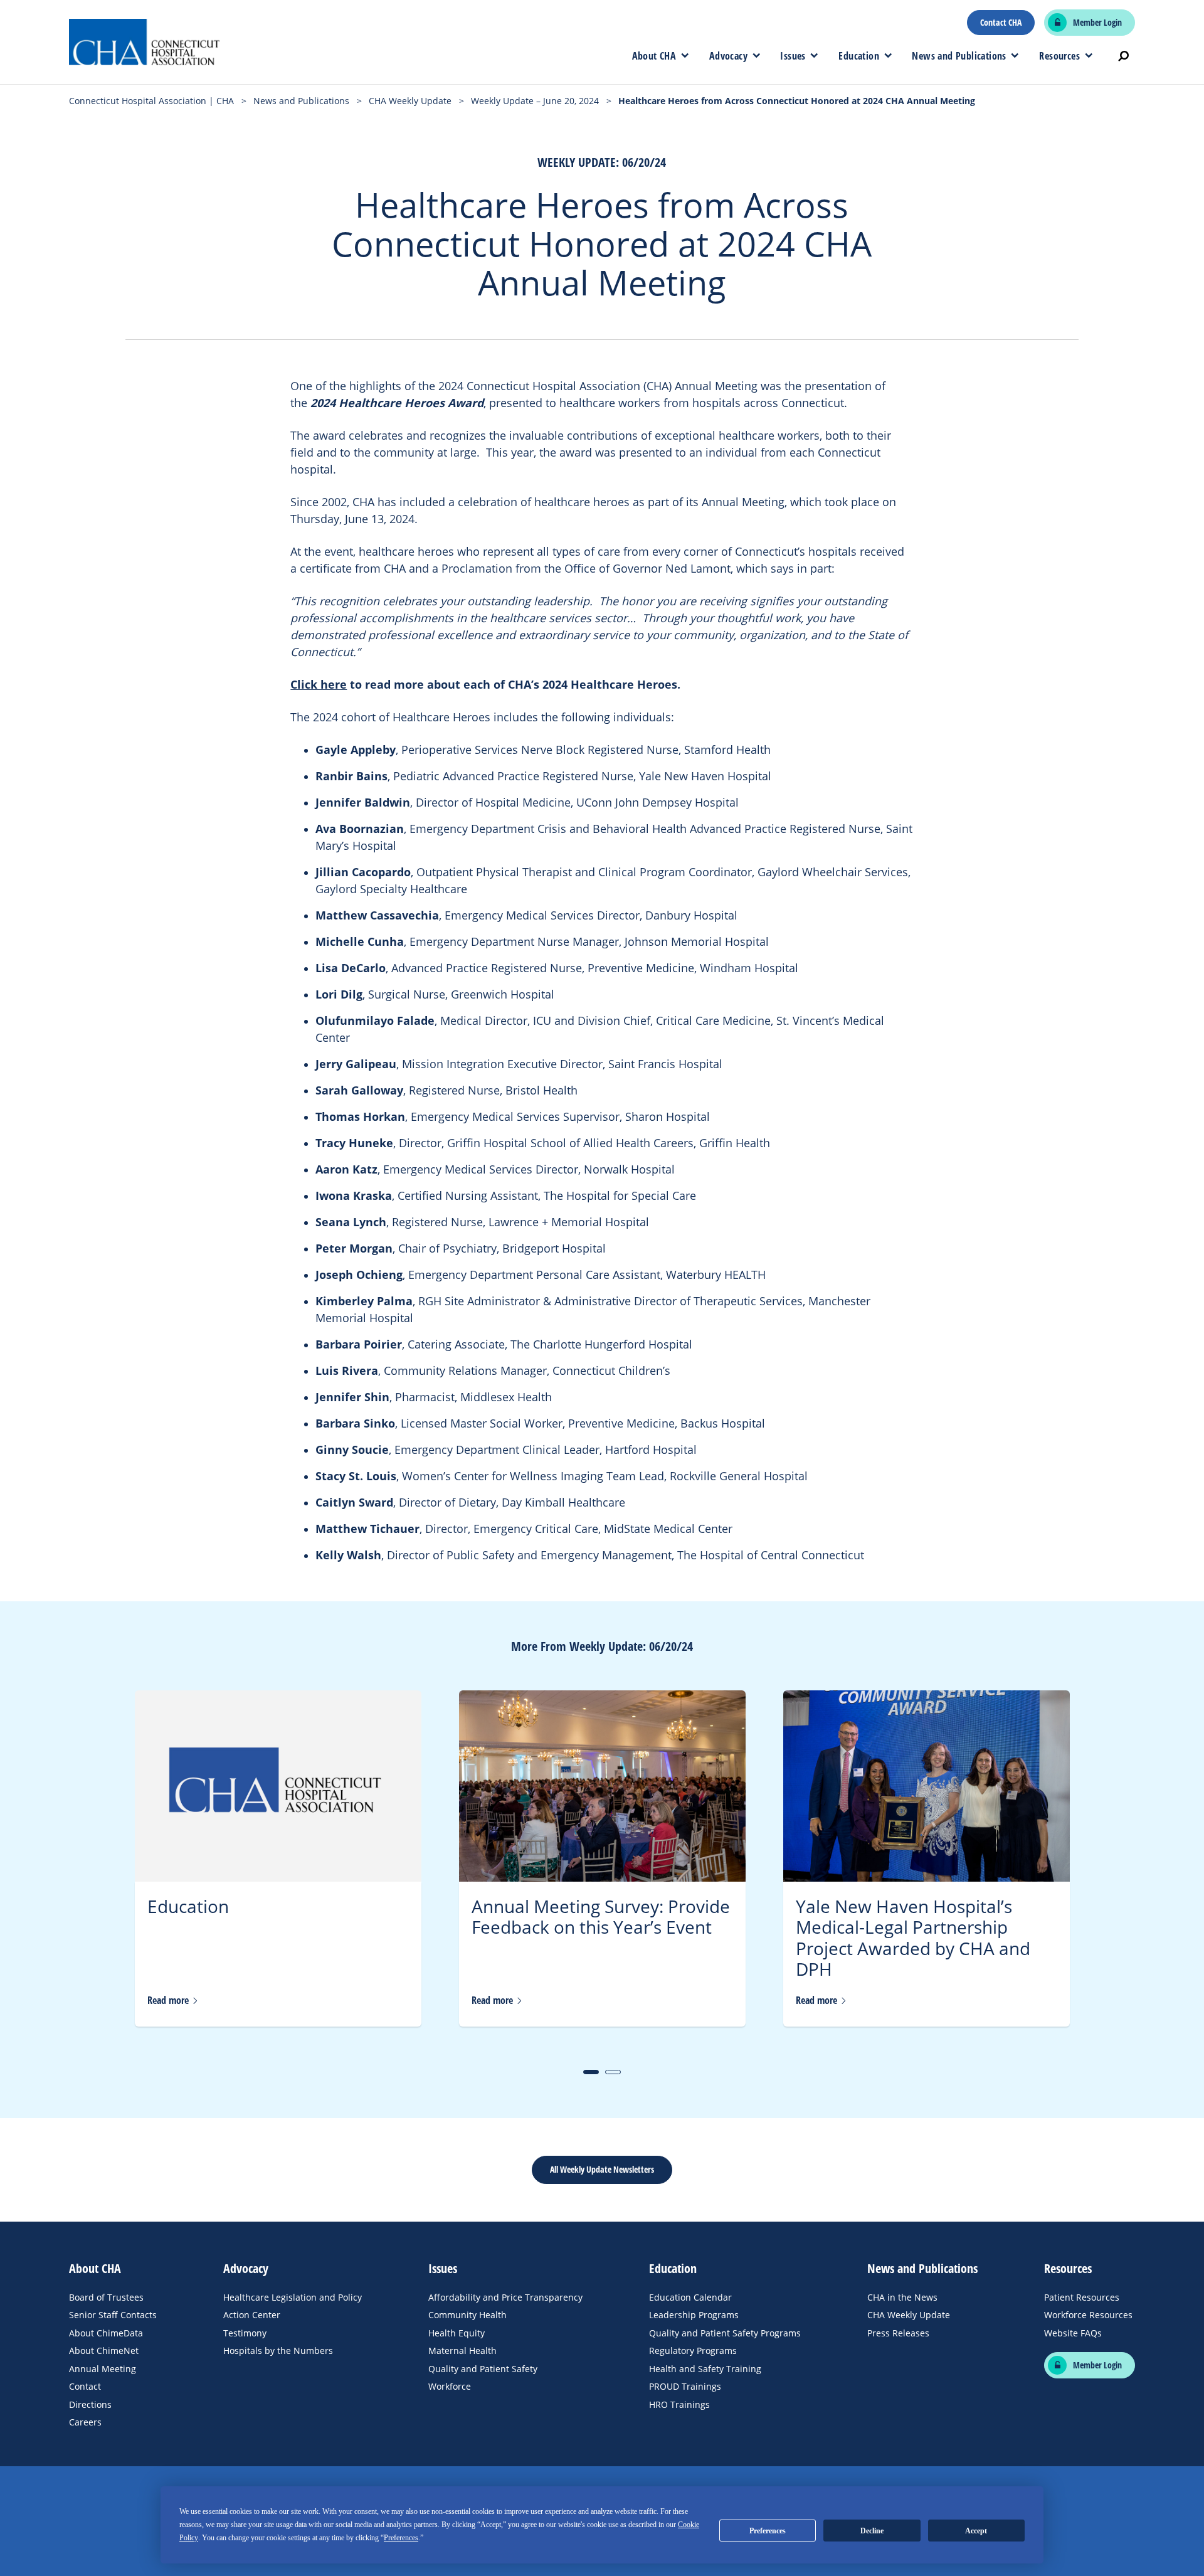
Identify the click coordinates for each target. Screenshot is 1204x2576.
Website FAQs (1073, 2333)
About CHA (654, 56)
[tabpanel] (278, 1858)
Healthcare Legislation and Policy (293, 2297)
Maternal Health (462, 2351)
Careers (85, 2422)
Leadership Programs (694, 2315)
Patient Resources (1082, 2297)
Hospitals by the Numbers (278, 2351)
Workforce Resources (1088, 2315)
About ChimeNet (104, 2351)
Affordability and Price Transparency (505, 2297)
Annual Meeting (103, 2369)
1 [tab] (591, 2072)
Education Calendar (690, 2297)
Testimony (245, 2333)
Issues (793, 56)
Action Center (252, 2315)
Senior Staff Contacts (113, 2315)
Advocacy (728, 56)
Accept (976, 2531)
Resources (1059, 56)
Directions (90, 2404)
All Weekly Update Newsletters (602, 2169)
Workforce (450, 2386)
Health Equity (457, 2333)
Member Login (1097, 23)
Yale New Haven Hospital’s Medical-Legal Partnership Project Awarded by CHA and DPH (913, 1938)
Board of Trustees (106, 2297)
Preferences (768, 2531)
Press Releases (898, 2333)
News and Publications (959, 56)
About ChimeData (106, 2333)
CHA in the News (902, 2297)
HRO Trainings (679, 2404)
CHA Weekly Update (909, 2315)
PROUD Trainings (685, 2386)
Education (859, 56)
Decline (872, 2531)
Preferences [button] (401, 2538)
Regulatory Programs (693, 2351)
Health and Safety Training (705, 2369)
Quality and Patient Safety (483, 2369)
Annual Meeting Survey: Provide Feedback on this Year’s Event (601, 1917)
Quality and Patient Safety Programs (725, 2333)
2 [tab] (613, 2072)
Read (169, 2001)
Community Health (467, 2315)
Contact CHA (1001, 23)
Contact (85, 2386)
